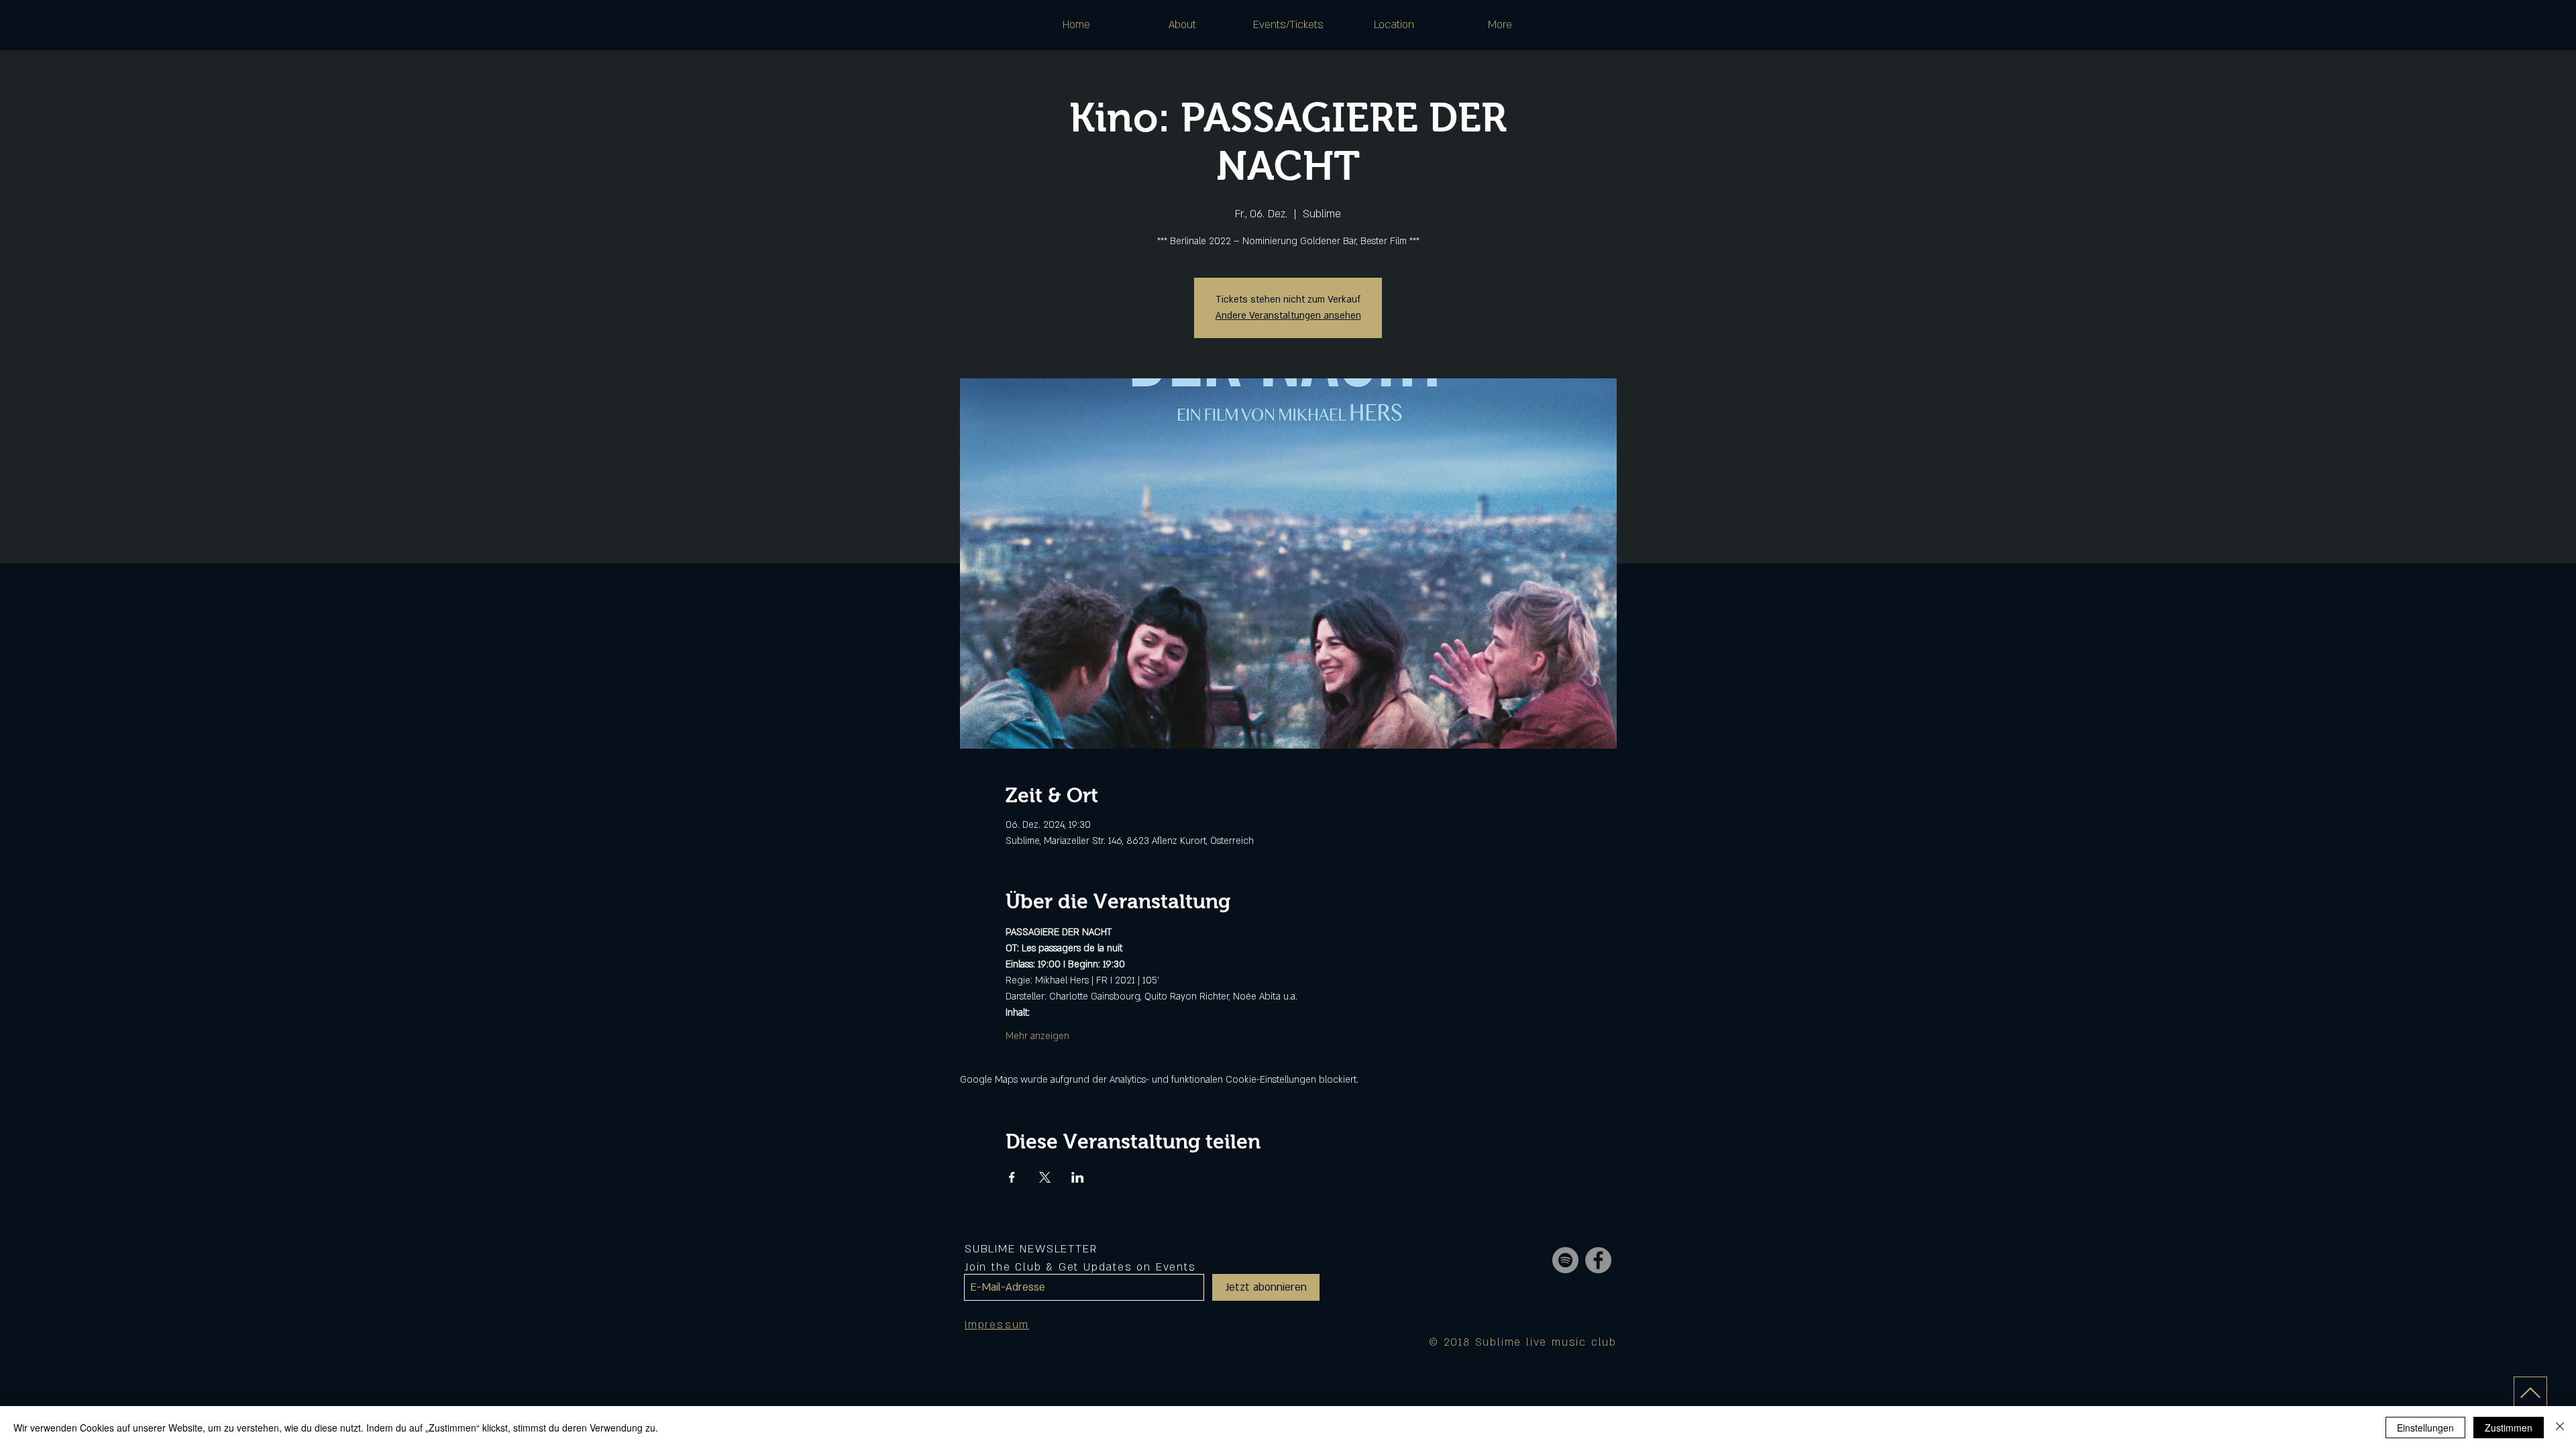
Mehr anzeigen (1037, 1036)
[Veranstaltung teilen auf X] (1045, 1177)
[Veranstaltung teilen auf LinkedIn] (1078, 1177)
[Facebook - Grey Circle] (1598, 1260)
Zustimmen (2509, 1428)
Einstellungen (2425, 1428)
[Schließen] (2560, 1428)
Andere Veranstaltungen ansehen (1288, 316)
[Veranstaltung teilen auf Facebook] (1012, 1177)
